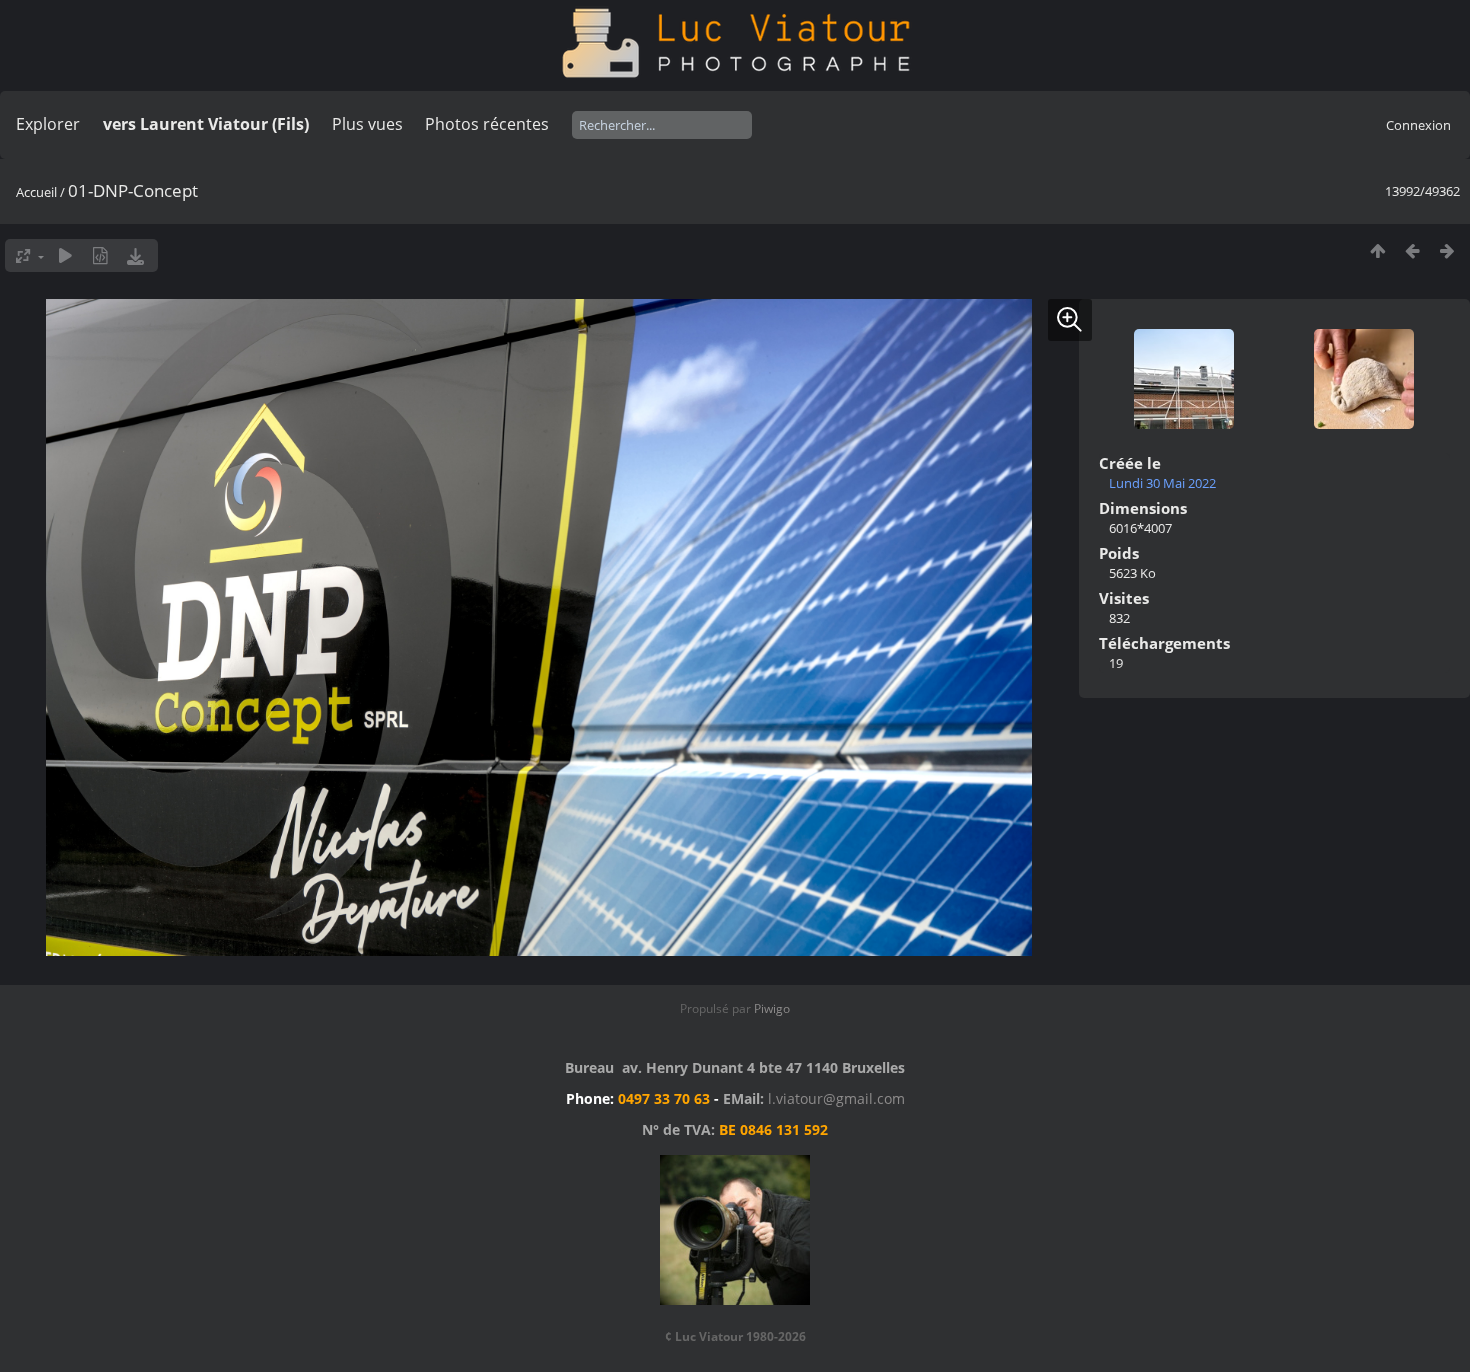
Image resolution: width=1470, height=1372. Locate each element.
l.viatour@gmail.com (836, 1098)
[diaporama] (65, 255)
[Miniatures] (1377, 250)
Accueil (36, 192)
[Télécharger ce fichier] (135, 255)
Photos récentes (487, 124)
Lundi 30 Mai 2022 (1162, 483)
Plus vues (367, 124)
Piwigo (772, 1008)
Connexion (1418, 125)
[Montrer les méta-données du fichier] (100, 255)
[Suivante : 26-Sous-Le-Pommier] (1447, 250)
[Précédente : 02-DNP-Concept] (1412, 250)
